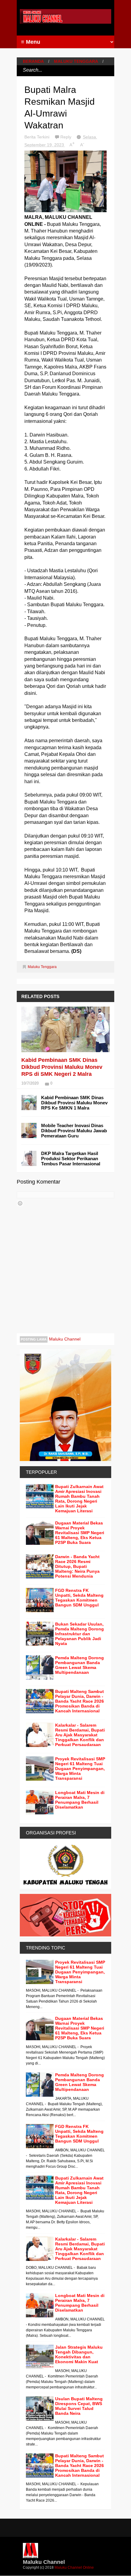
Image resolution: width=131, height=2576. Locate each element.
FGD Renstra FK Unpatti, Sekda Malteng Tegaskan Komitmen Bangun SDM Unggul (79, 1598)
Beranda (33, 61)
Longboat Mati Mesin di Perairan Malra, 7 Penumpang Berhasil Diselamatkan (80, 1800)
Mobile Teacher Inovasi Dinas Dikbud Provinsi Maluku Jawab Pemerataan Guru (74, 1131)
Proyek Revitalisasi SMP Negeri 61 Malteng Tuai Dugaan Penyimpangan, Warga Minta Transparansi (80, 1769)
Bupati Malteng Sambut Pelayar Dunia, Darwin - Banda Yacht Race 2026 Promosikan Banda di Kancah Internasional (80, 1701)
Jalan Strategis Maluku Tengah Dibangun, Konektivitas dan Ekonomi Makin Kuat (79, 2354)
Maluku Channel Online (74, 2568)
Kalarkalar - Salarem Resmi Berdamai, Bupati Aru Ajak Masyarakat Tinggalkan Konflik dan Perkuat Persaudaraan (80, 1735)
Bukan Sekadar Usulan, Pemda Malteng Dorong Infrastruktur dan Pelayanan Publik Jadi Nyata (80, 1634)
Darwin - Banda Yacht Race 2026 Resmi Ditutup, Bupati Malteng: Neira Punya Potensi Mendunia (77, 1566)
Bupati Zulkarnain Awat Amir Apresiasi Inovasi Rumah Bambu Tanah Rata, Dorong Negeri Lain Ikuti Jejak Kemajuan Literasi (79, 1499)
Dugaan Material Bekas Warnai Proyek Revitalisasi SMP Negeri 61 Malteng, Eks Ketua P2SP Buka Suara (80, 1533)
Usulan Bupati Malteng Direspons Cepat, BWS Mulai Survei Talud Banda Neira (79, 2406)
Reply (66, 137)
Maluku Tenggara (76, 61)
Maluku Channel (65, 1339)
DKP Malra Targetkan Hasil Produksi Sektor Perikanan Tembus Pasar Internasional (71, 1159)
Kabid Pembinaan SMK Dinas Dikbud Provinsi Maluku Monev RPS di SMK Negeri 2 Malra (62, 1067)
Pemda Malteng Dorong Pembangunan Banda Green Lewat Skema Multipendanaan (80, 1665)
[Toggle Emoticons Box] (20, 1203)
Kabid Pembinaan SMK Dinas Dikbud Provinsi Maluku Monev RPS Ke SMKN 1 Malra (74, 1103)
